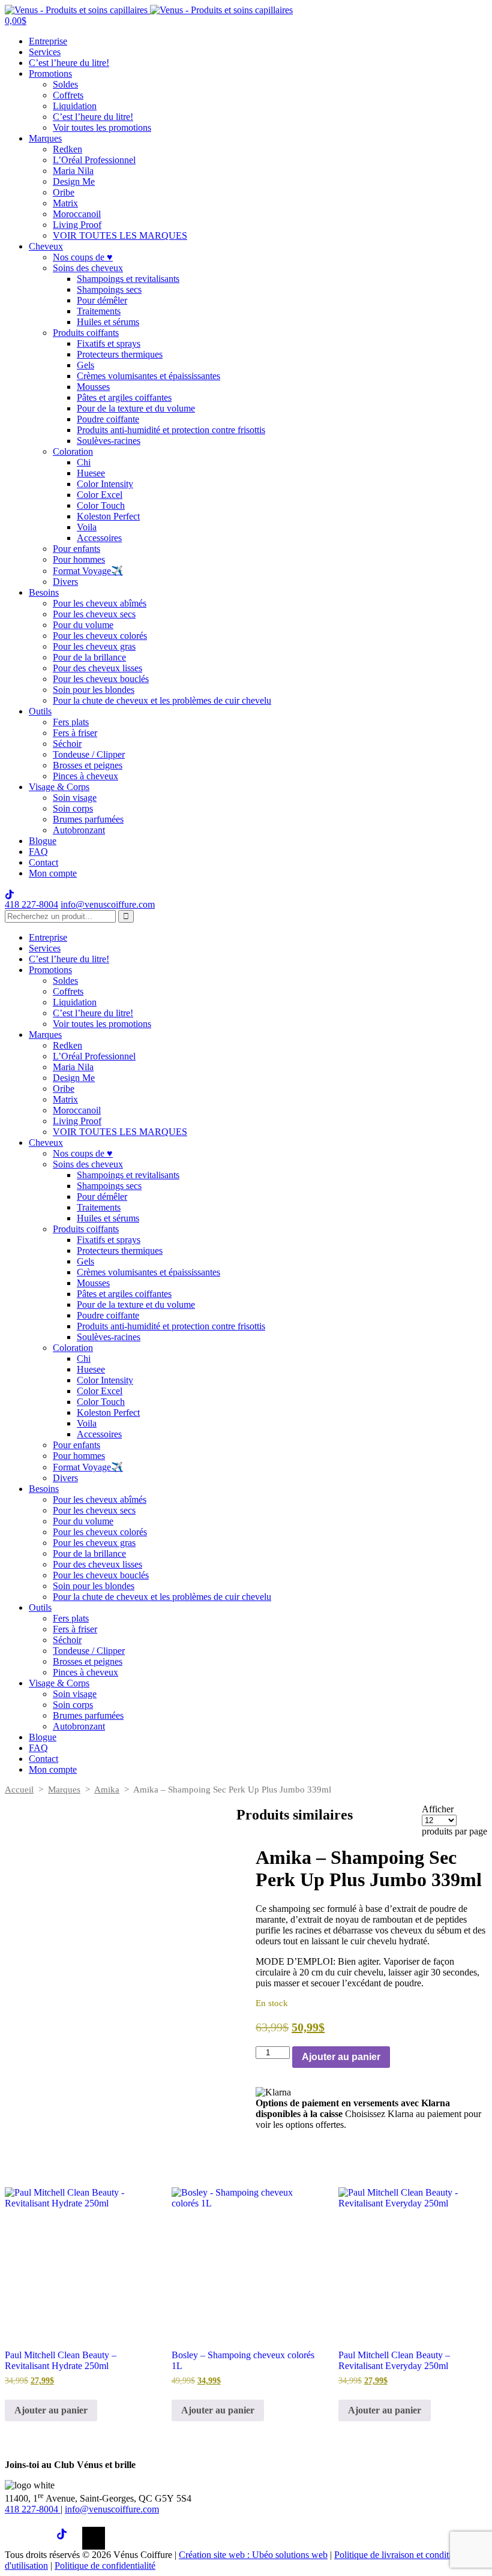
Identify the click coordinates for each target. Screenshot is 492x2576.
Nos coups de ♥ (83, 257)
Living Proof (77, 225)
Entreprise (48, 41)
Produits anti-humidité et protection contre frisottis (171, 430)
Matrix (65, 203)
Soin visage (75, 798)
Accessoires (99, 538)
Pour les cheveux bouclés (101, 679)
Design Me (74, 181)
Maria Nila (73, 171)
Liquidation (75, 106)
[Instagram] (42, 2538)
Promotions (50, 73)
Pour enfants (76, 549)
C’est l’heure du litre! (69, 63)
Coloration (73, 451)
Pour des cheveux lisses (97, 668)
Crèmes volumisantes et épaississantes (148, 376)
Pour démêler (102, 300)
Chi (84, 462)
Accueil (19, 1790)
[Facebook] (16, 2538)
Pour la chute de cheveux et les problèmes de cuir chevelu (162, 700)
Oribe (64, 192)
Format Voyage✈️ (88, 571)
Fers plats (71, 722)
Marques (45, 138)
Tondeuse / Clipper (89, 754)
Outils (40, 711)
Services (45, 52)
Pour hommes (79, 559)
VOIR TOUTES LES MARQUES (120, 235)
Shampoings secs (109, 289)
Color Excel (100, 495)
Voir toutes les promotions (102, 127)
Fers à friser (75, 733)
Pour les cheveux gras (94, 646)
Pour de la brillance (89, 657)
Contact (43, 862)
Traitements (99, 311)
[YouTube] (94, 2538)
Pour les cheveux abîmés (100, 603)
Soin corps (73, 808)
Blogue (43, 841)
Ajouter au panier (341, 2057)
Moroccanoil (77, 214)
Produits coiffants (86, 333)
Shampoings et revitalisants (128, 279)
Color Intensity (105, 484)
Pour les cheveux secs (94, 614)
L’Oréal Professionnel (94, 160)
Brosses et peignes (88, 765)
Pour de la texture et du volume (136, 408)
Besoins (44, 592)
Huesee (91, 473)
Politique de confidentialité (105, 2566)
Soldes (65, 84)
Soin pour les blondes (94, 690)
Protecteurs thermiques (120, 354)
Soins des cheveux (88, 268)
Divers (65, 582)
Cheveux (46, 246)
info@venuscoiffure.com (112, 2509)
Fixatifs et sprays (109, 343)
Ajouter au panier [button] (51, 2410)
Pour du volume (83, 625)
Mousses (93, 387)
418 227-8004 (31, 904)
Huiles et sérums (108, 322)
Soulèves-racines (109, 441)
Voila (87, 527)
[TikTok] (68, 2538)
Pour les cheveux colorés (100, 636)
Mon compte (53, 873)
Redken (67, 149)
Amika (107, 1790)
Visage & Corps (59, 787)
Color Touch (101, 505)
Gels (85, 365)
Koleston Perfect (108, 516)
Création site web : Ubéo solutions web (253, 2555)
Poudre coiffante (108, 419)
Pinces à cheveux (85, 776)
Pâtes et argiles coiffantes (124, 397)
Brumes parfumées (88, 819)
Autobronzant (79, 830)
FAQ (38, 852)
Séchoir (67, 744)
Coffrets (68, 95)
